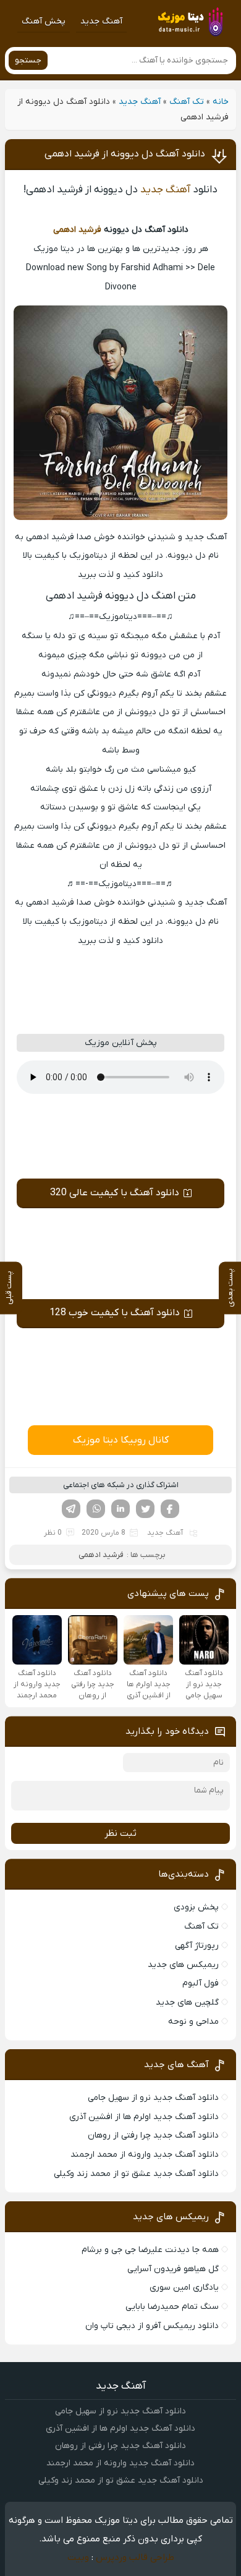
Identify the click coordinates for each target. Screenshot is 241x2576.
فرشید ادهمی (77, 230)
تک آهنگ (187, 102)
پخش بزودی (196, 1907)
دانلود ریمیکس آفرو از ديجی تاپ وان (152, 2326)
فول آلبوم (201, 1983)
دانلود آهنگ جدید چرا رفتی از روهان (153, 2135)
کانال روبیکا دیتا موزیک (121, 1440)
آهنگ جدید (101, 21)
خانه (221, 102)
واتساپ (96, 1509)
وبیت (78, 2557)
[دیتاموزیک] (190, 21)
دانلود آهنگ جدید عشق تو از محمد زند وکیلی (136, 2174)
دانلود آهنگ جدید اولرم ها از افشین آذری (144, 2117)
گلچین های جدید (187, 2002)
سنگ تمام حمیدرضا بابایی (172, 2307)
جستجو (28, 60)
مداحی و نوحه (193, 2022)
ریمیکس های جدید (183, 1965)
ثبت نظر (120, 1833)
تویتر (145, 1509)
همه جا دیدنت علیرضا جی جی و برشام (150, 2250)
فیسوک (170, 1509)
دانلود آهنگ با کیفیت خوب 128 (115, 1313)
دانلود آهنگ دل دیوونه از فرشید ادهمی (125, 154)
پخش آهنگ (44, 21)
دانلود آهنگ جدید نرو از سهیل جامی (153, 2098)
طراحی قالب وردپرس (135, 2557)
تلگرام (71, 1509)
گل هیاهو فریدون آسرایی (173, 2269)
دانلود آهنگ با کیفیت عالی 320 (115, 1193)
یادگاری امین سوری (184, 2288)
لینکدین (120, 1509)
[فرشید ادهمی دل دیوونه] (120, 518)
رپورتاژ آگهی (197, 1946)
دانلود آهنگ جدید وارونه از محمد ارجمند (145, 2155)
